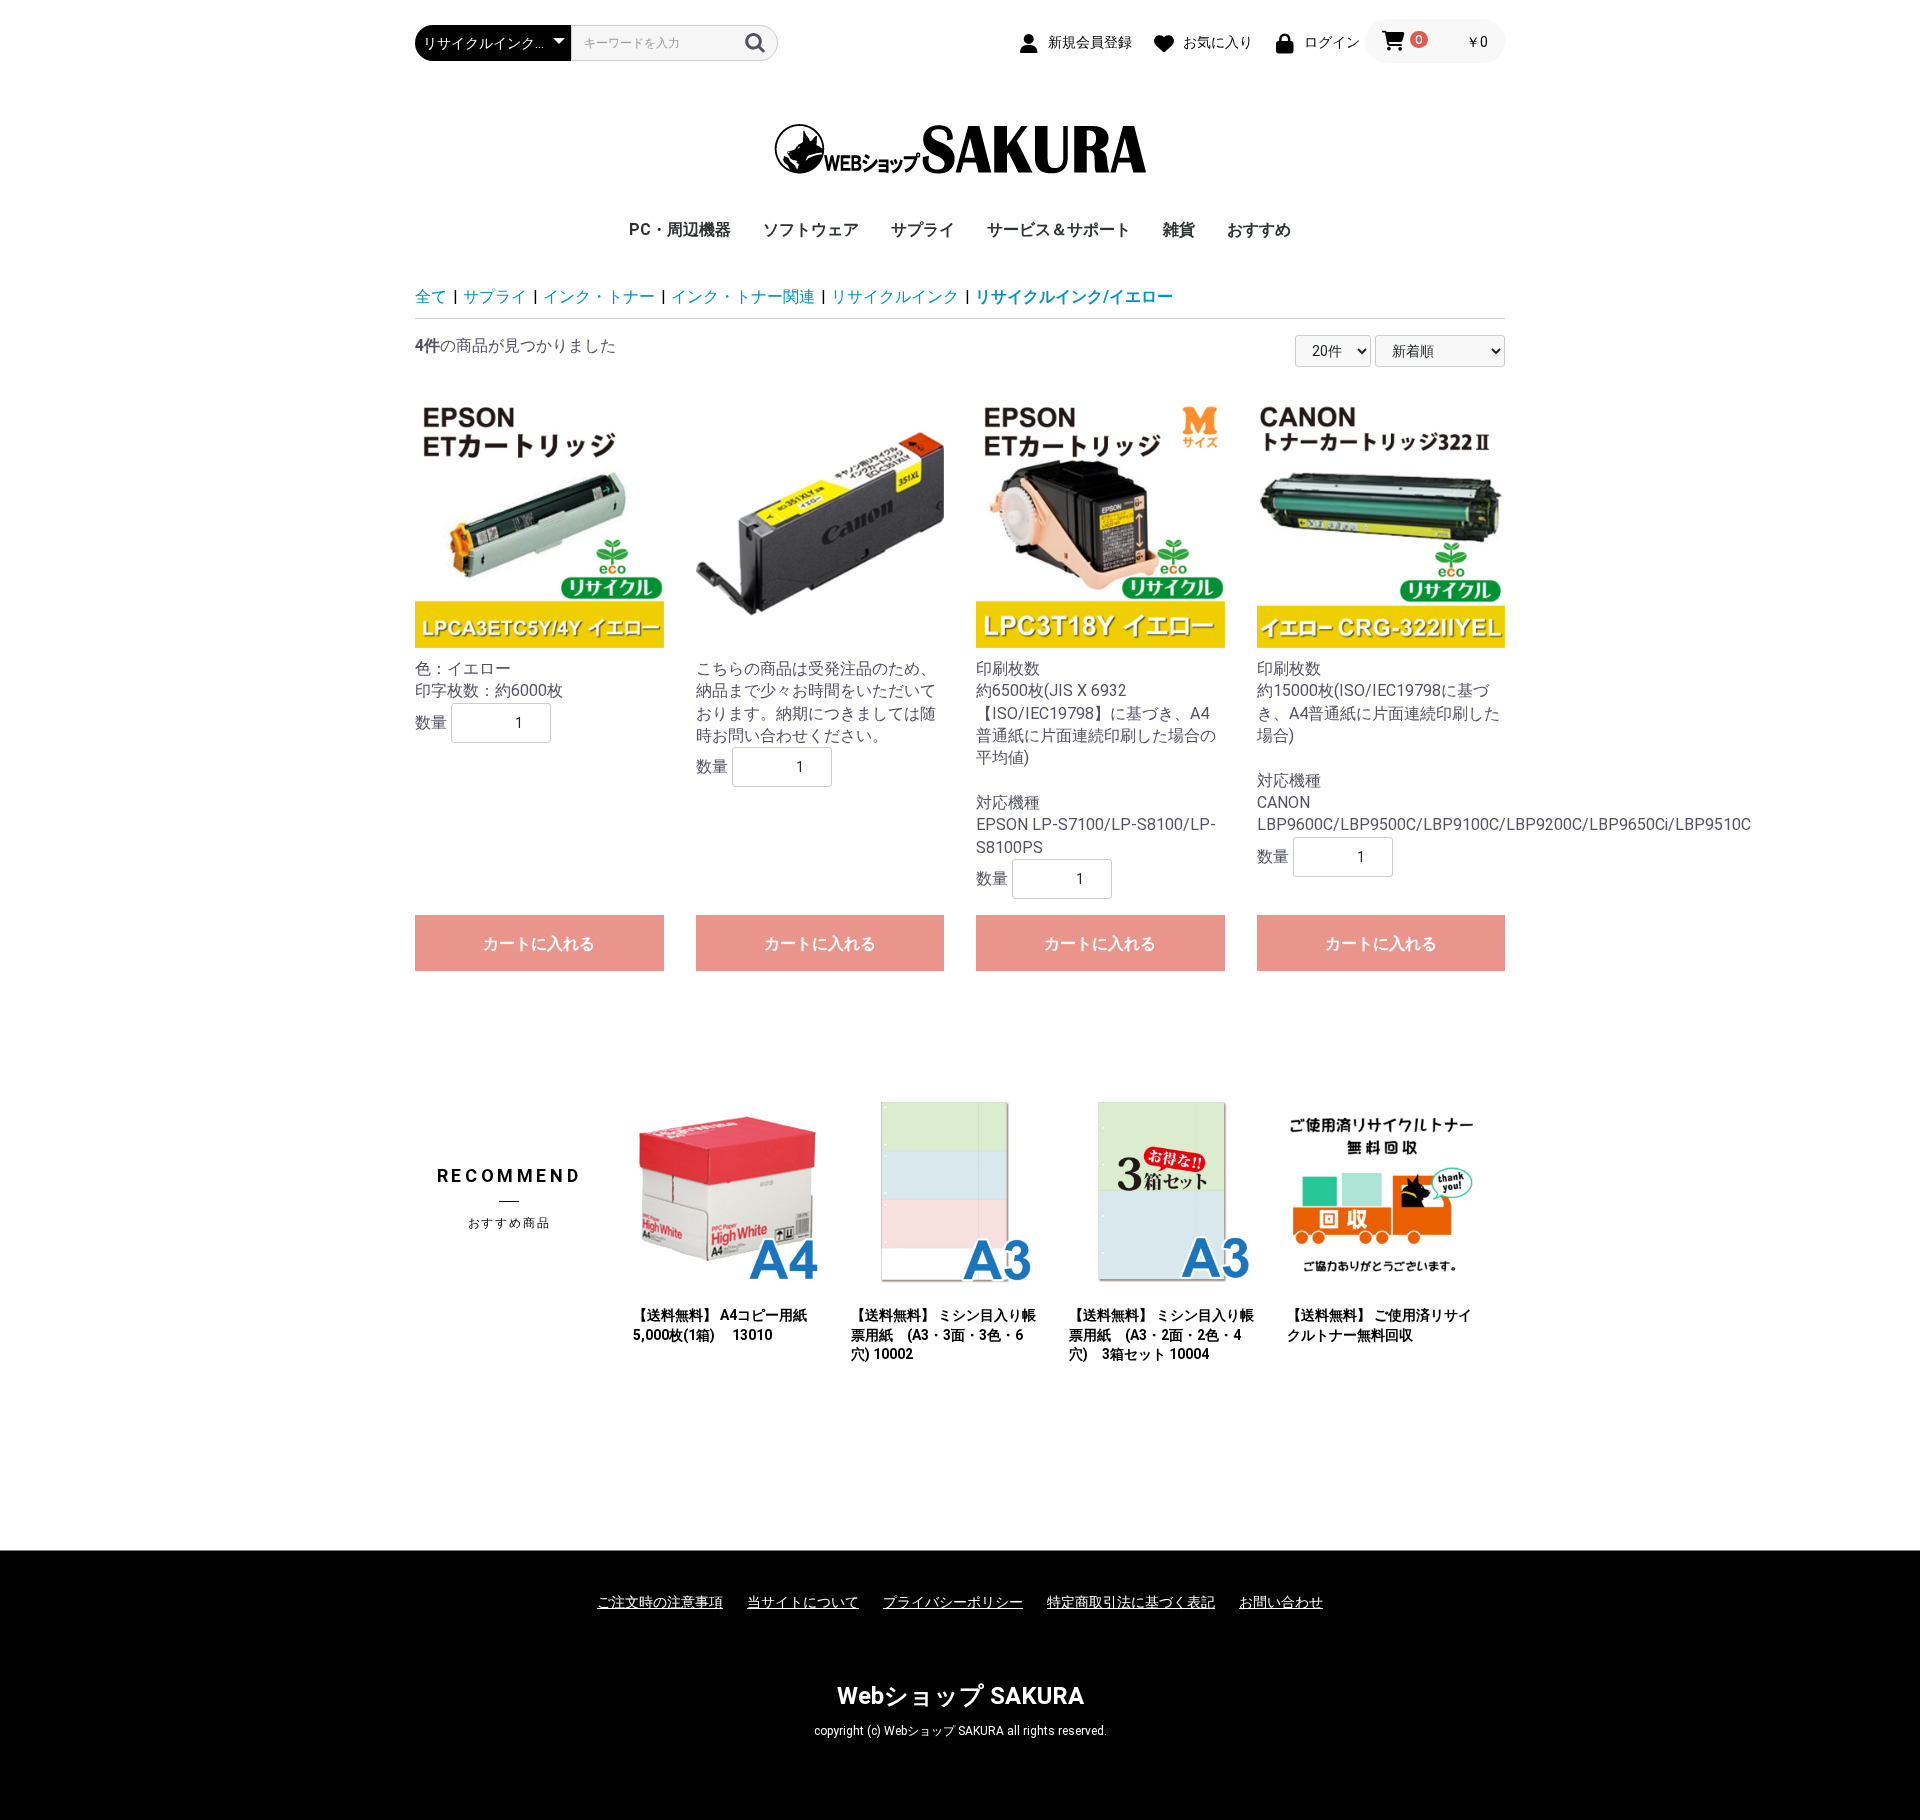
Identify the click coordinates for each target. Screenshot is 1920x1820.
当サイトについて (803, 1602)
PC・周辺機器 (680, 229)
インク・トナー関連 (743, 296)
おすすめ (1259, 229)
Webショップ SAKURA (960, 1696)
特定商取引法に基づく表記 (1131, 1602)
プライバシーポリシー (953, 1602)
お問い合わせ (1281, 1602)
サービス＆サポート (1059, 229)
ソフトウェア (811, 229)
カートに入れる (539, 943)
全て (431, 296)
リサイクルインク (895, 296)
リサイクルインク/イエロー (1074, 296)
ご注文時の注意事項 (660, 1602)
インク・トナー (599, 296)
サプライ (923, 229)
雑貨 (1179, 229)
